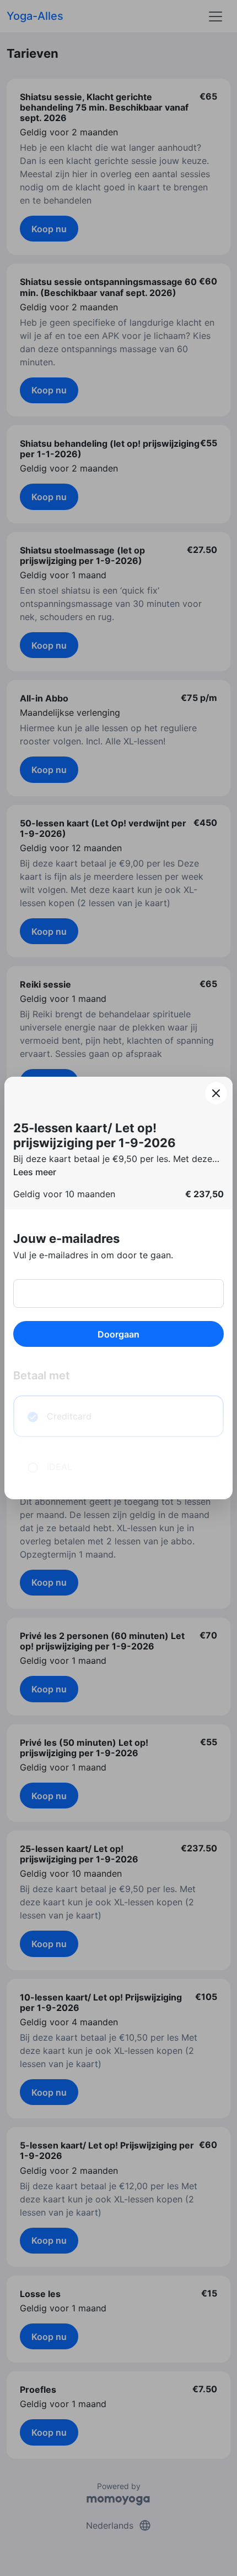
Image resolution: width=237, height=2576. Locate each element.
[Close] (216, 1093)
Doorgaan (118, 1334)
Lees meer (35, 1172)
